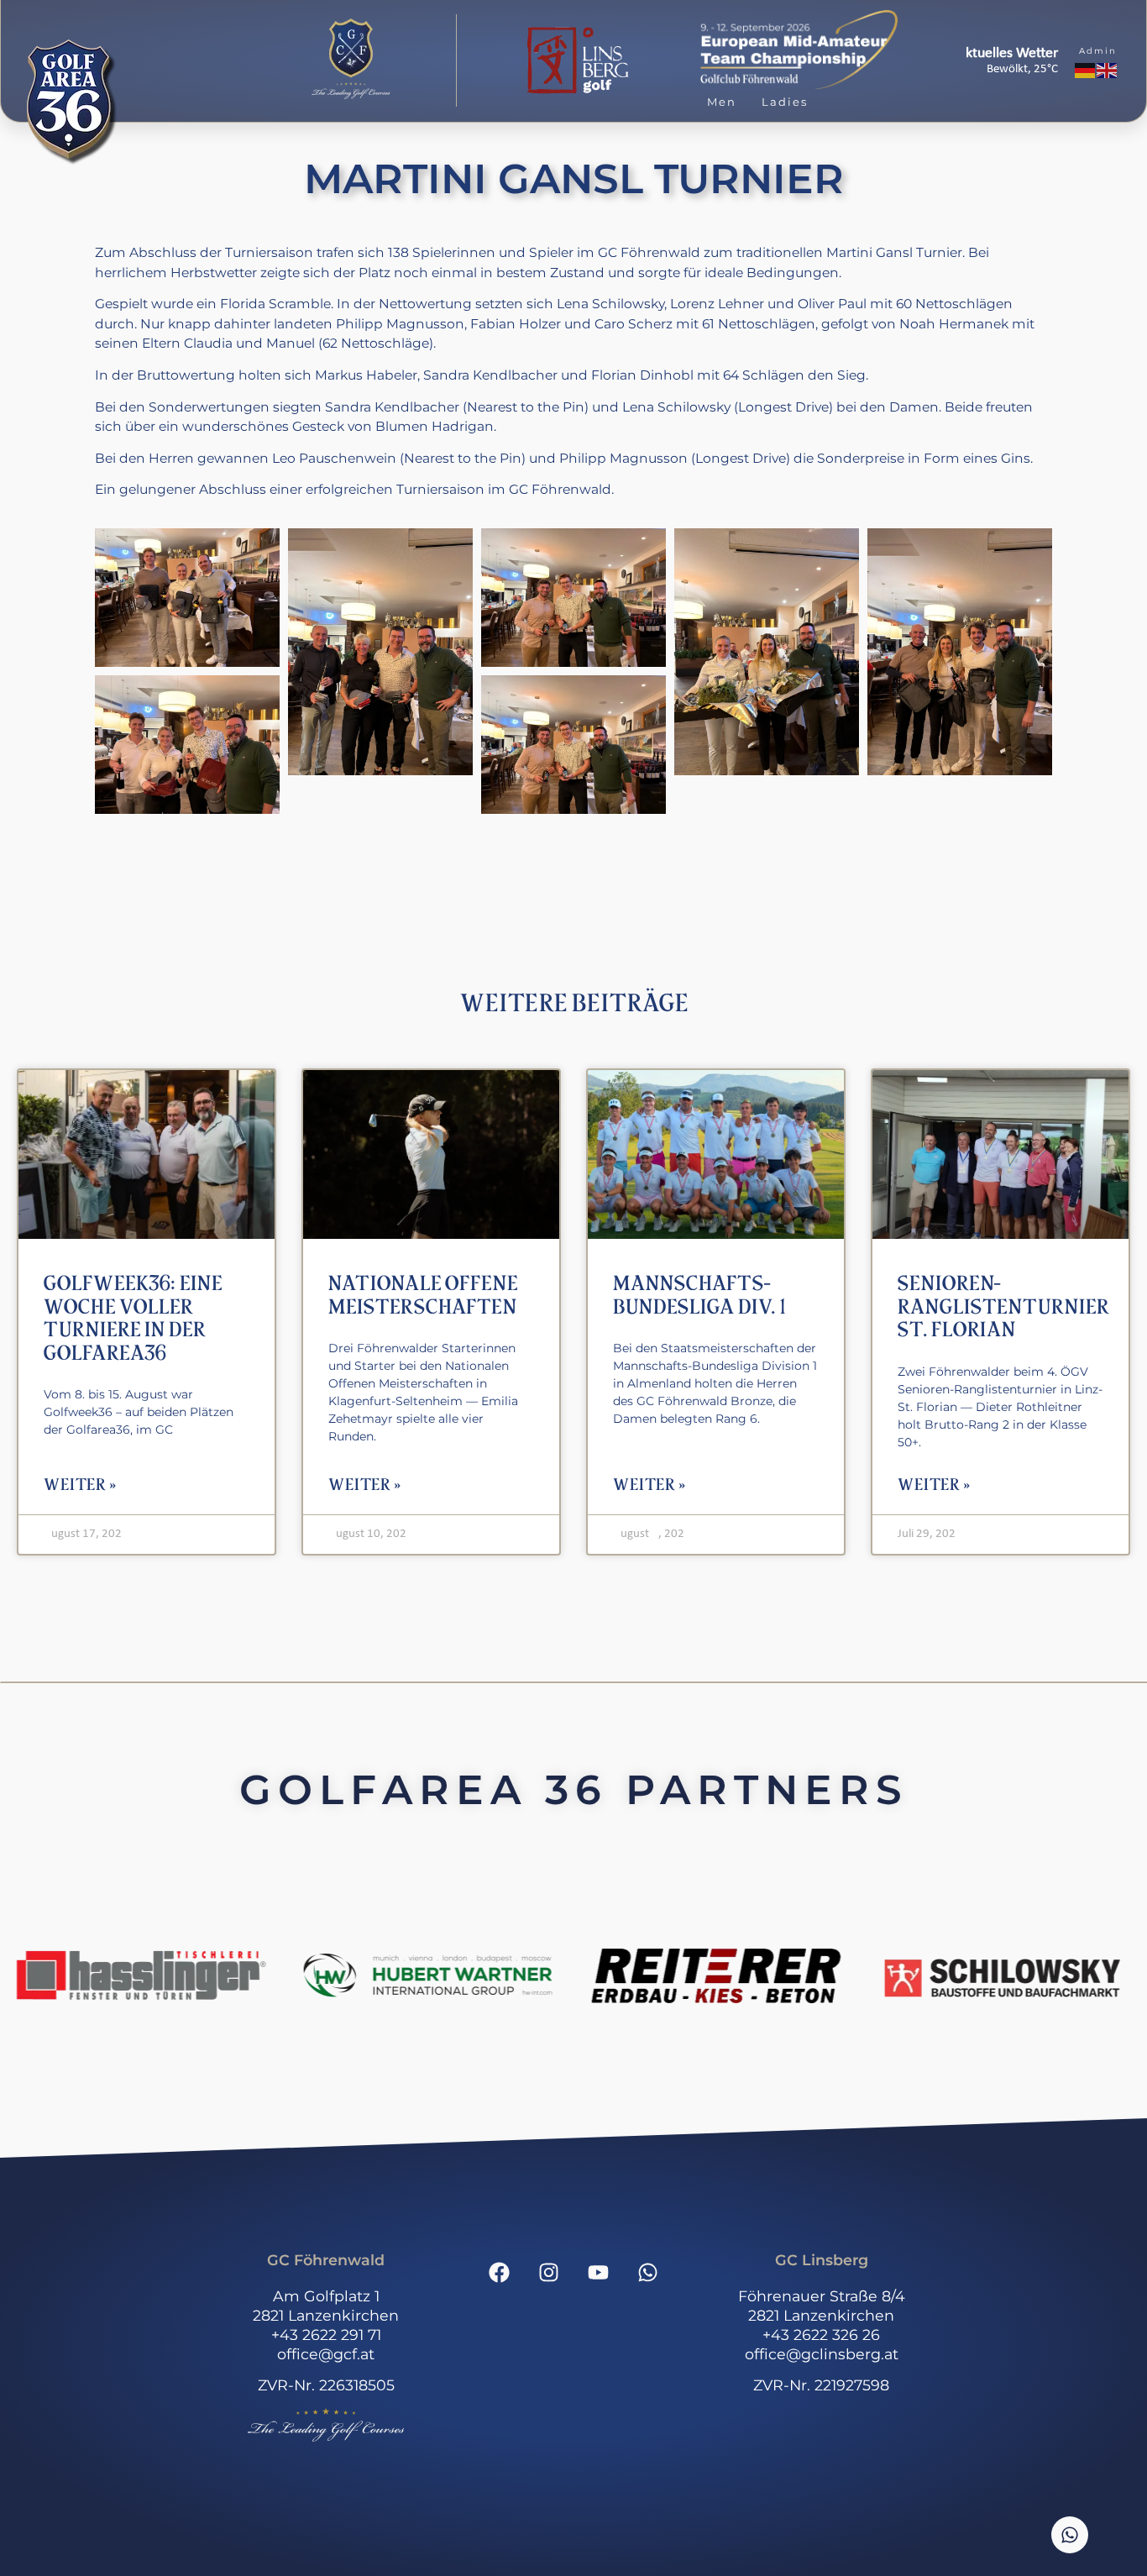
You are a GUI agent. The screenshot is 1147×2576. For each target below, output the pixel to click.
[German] (1086, 71)
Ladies (785, 102)
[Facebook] (500, 2272)
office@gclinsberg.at (822, 2354)
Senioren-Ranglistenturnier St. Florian (1003, 1307)
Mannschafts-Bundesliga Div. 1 (699, 1296)
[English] (1108, 71)
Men (722, 102)
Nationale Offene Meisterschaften (423, 1296)
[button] (351, 60)
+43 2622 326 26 (821, 2335)
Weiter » (80, 1485)
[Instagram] (549, 2272)
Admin (1098, 51)
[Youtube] (599, 2272)
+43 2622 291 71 (326, 2335)
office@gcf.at (326, 2354)
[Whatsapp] (648, 2272)
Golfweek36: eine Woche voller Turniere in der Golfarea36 (133, 1319)
